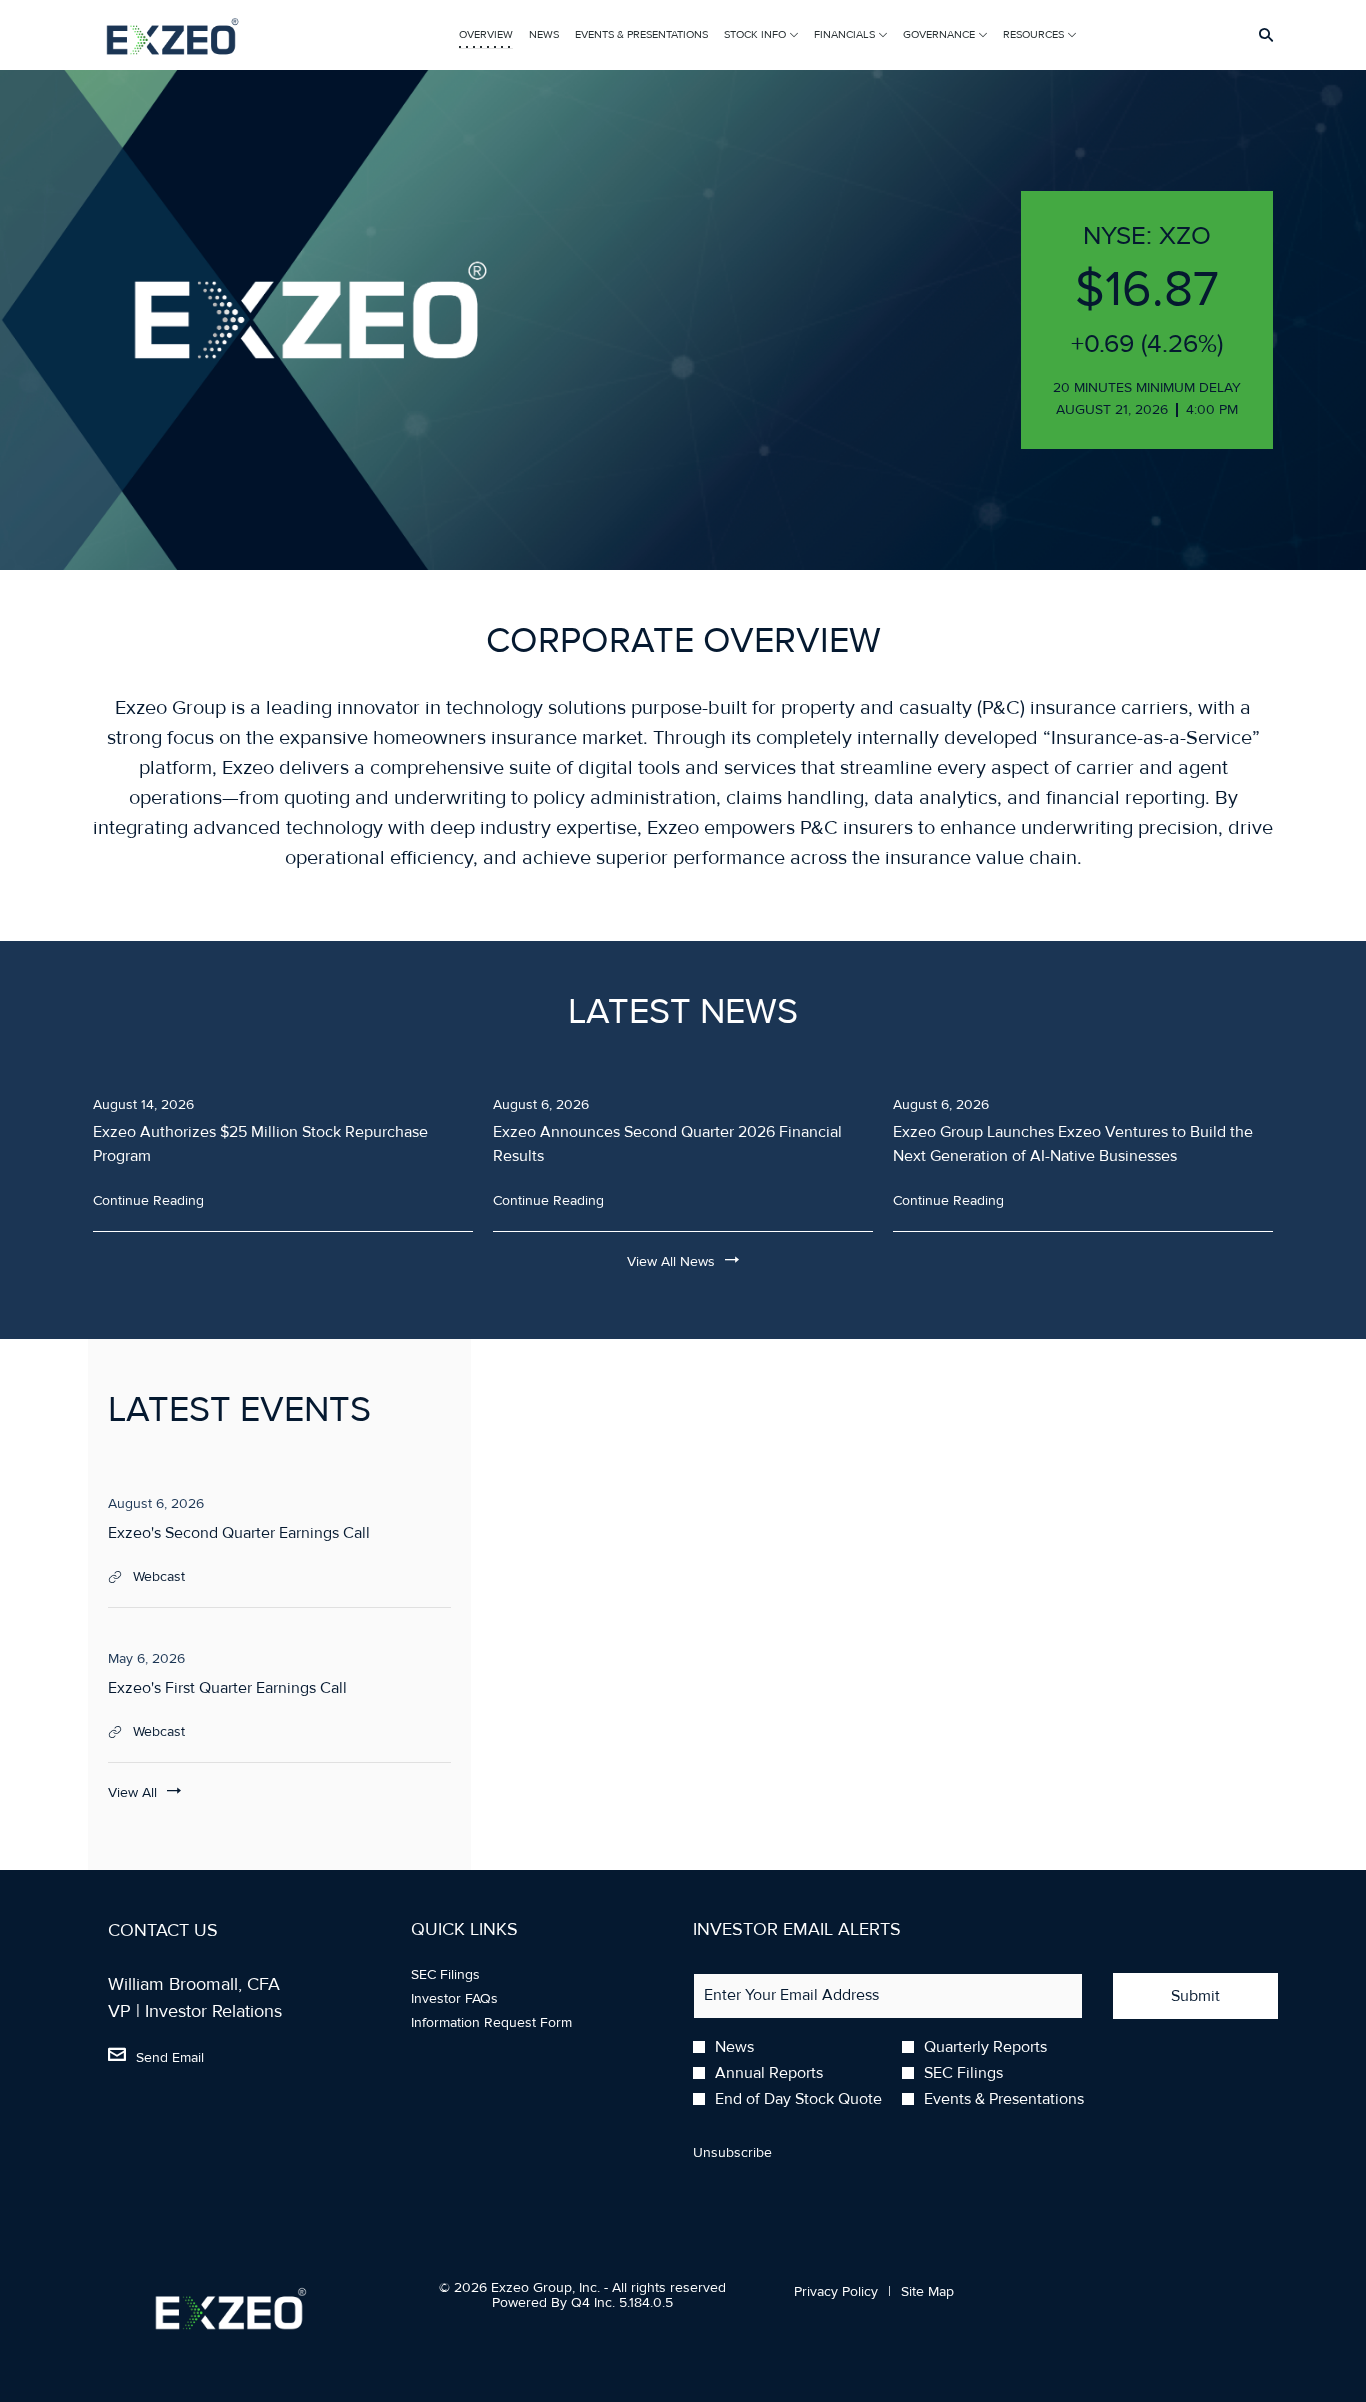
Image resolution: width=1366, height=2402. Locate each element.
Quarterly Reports (985, 2047)
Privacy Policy (836, 2292)
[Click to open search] (1261, 35)
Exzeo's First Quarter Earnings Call (227, 1688)
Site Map (927, 2292)
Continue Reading (148, 1200)
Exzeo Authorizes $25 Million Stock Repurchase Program (260, 1144)
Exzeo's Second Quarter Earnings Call (239, 1533)
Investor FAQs (477, 1999)
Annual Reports (769, 2073)
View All (132, 1792)
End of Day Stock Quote (798, 2099)
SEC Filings (468, 1975)
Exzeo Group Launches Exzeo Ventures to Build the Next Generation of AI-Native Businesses (1073, 1144)
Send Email (170, 2057)
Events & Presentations (1004, 2099)
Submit (1195, 1996)
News (734, 2047)
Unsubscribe (732, 2152)
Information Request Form (514, 2023)
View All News (671, 1261)
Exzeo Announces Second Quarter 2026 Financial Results (667, 1144)
